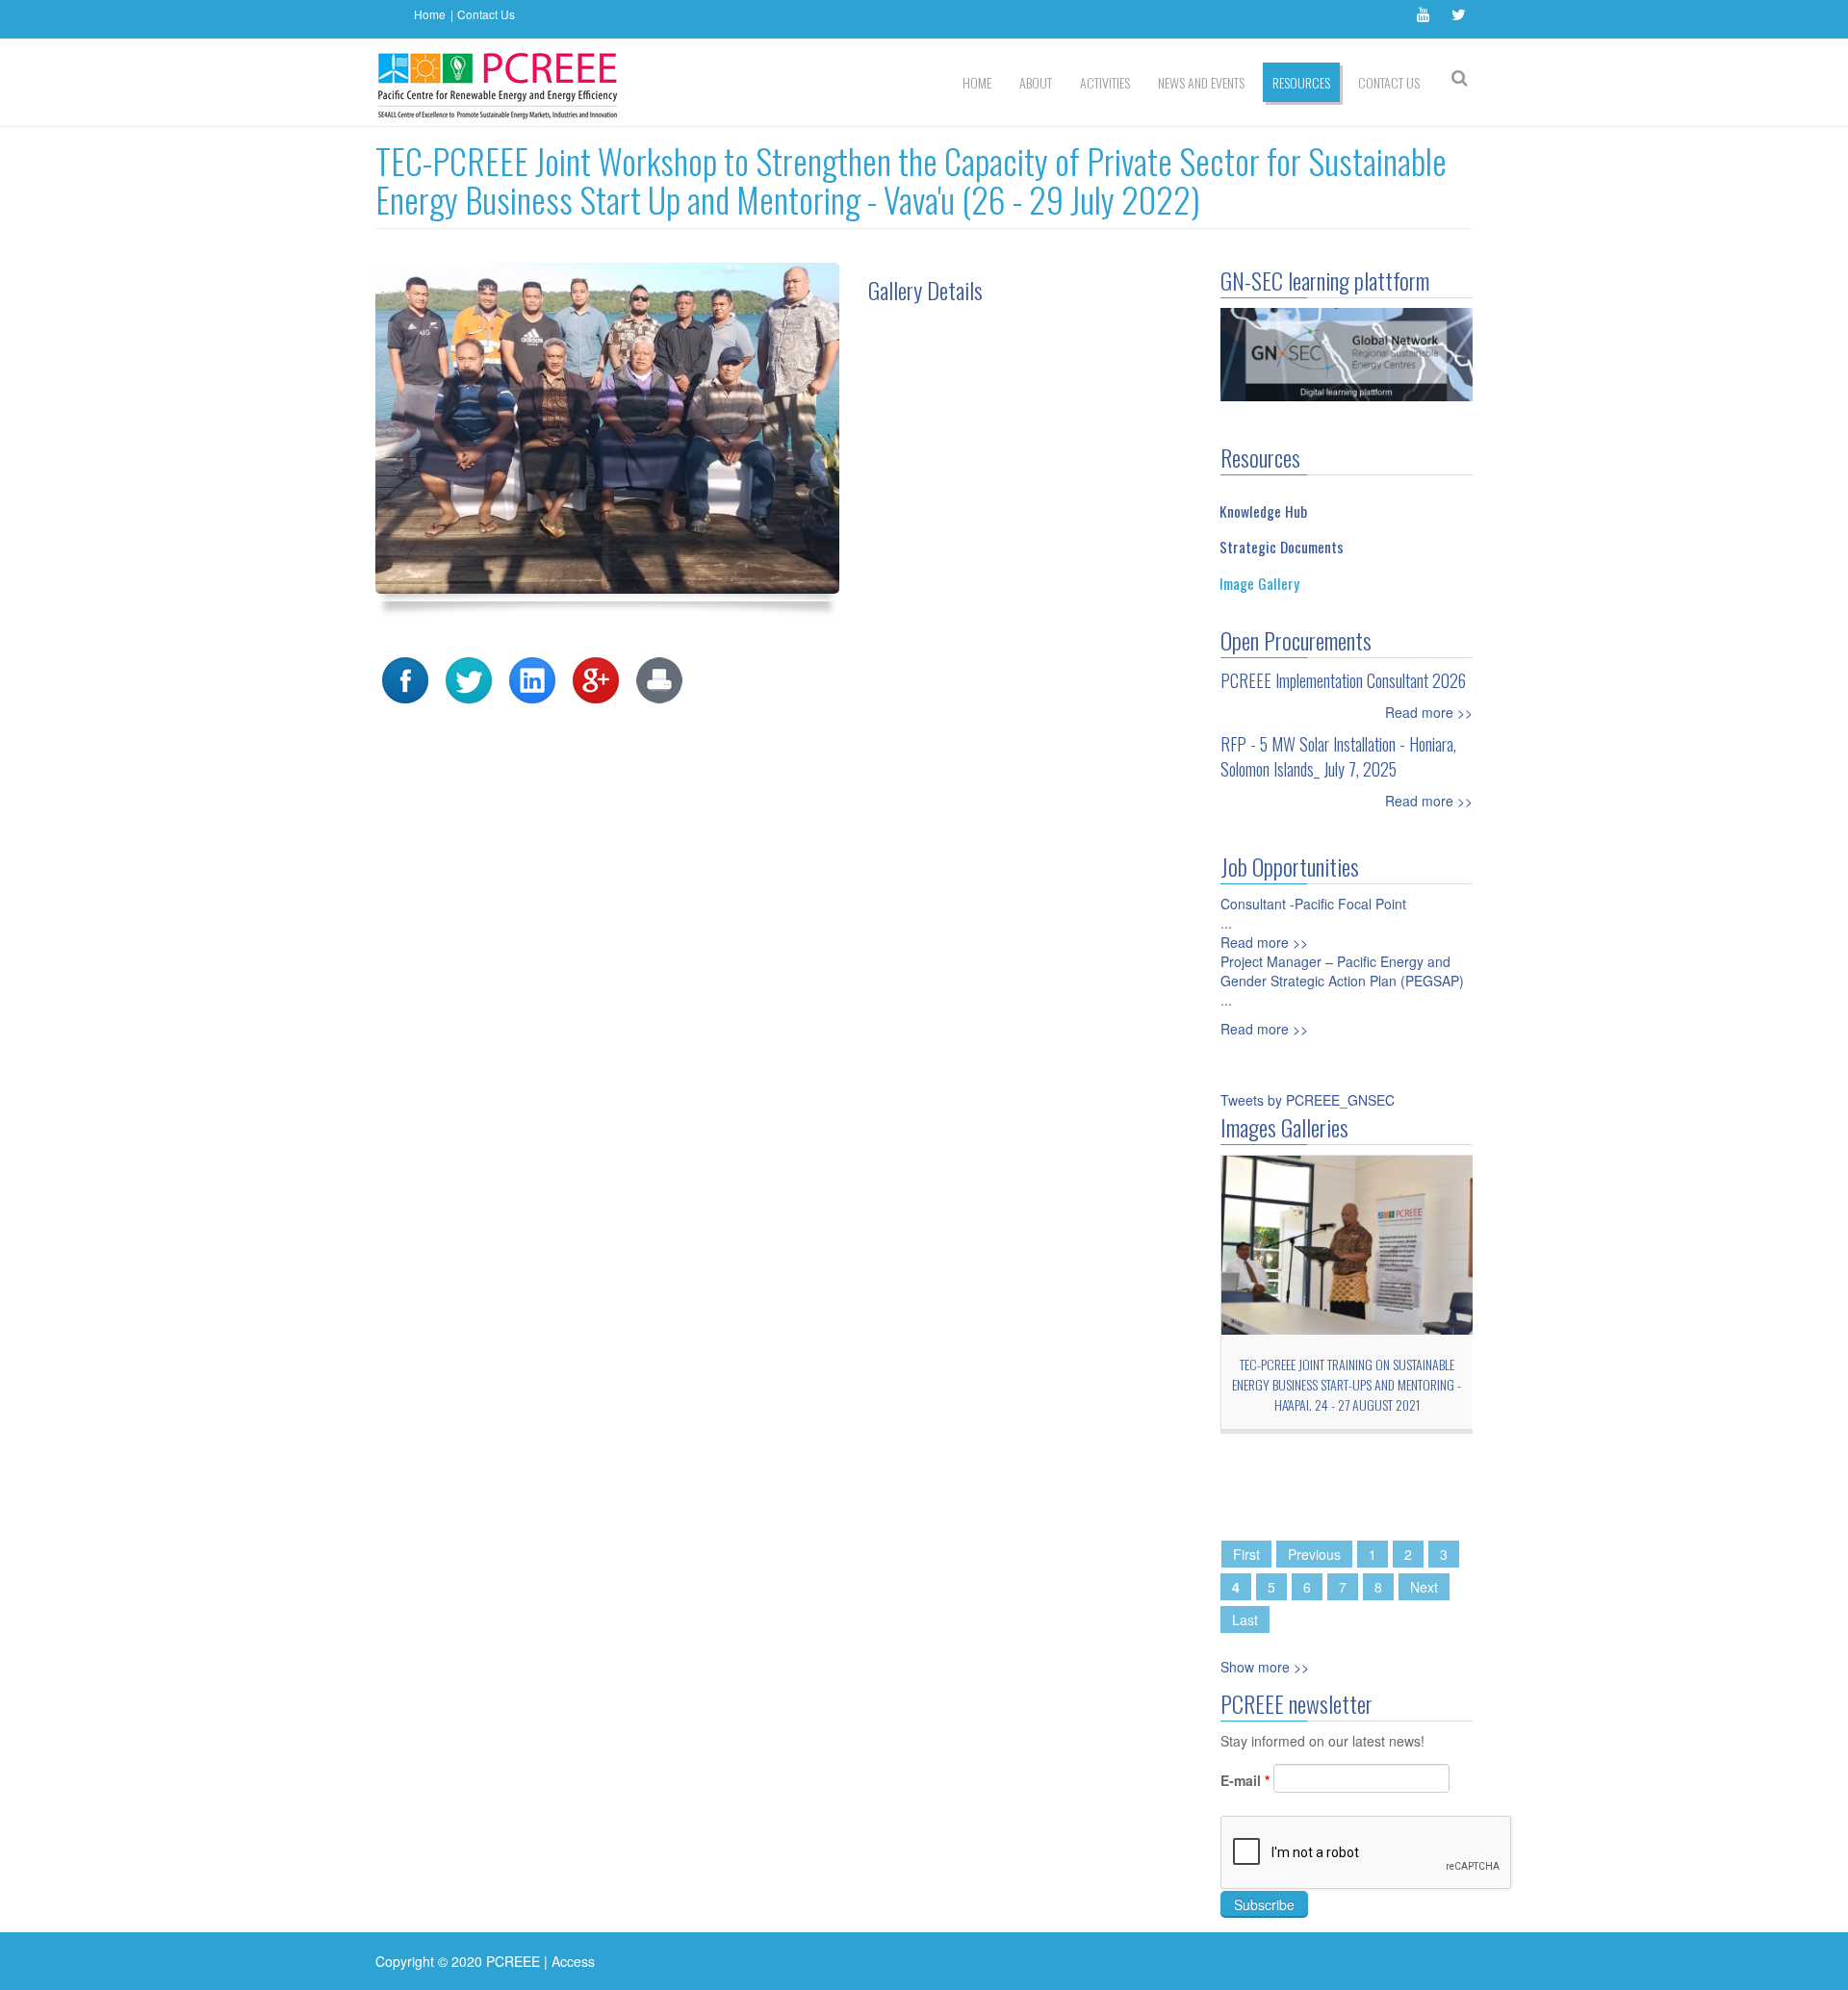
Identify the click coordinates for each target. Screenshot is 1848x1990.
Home (430, 14)
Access (573, 1961)
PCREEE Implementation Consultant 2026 (1343, 680)
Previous (1314, 1554)
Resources (1301, 82)
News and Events (1201, 82)
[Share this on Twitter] (469, 677)
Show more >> (1265, 1667)
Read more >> (1429, 712)
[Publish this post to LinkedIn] (532, 677)
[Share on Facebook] (405, 677)
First (1246, 1554)
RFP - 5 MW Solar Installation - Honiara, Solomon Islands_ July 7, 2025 (1338, 756)
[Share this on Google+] (596, 677)
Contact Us (486, 14)
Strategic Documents (1282, 547)
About (1036, 82)
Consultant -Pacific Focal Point (1313, 904)
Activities (1105, 82)
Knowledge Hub (1263, 511)
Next (1424, 1587)
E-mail (1245, 1780)
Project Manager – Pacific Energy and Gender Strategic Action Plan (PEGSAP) (1342, 971)
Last (1245, 1620)
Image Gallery (1259, 583)
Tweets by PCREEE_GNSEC (1308, 1100)
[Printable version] (659, 677)
